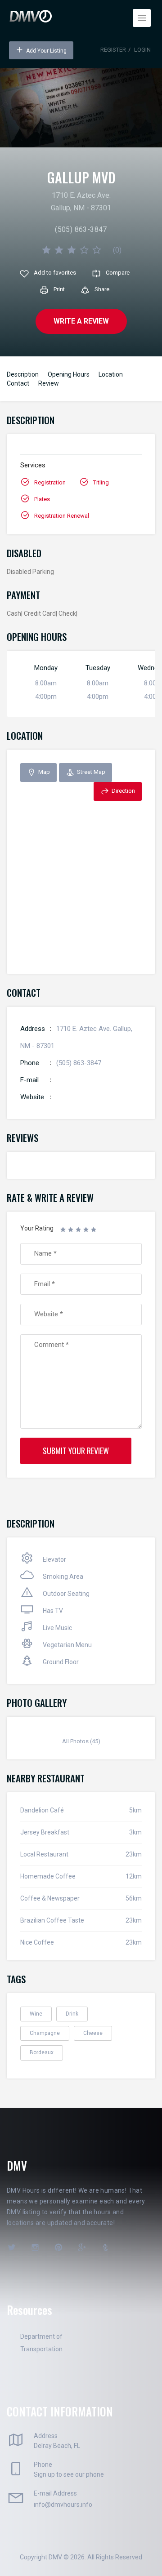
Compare (118, 273)
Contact (18, 383)
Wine (36, 2014)
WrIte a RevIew (81, 321)
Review (49, 383)
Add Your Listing (46, 51)
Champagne (45, 2033)
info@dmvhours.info (63, 2505)
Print (59, 289)
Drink (72, 2014)
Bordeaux (42, 2052)
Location (111, 374)
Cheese (93, 2033)
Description (23, 374)
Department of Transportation (41, 2343)
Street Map (91, 772)
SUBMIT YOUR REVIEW (76, 1451)
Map (44, 772)
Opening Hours (69, 374)
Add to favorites (55, 273)
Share (102, 289)
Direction (123, 791)
